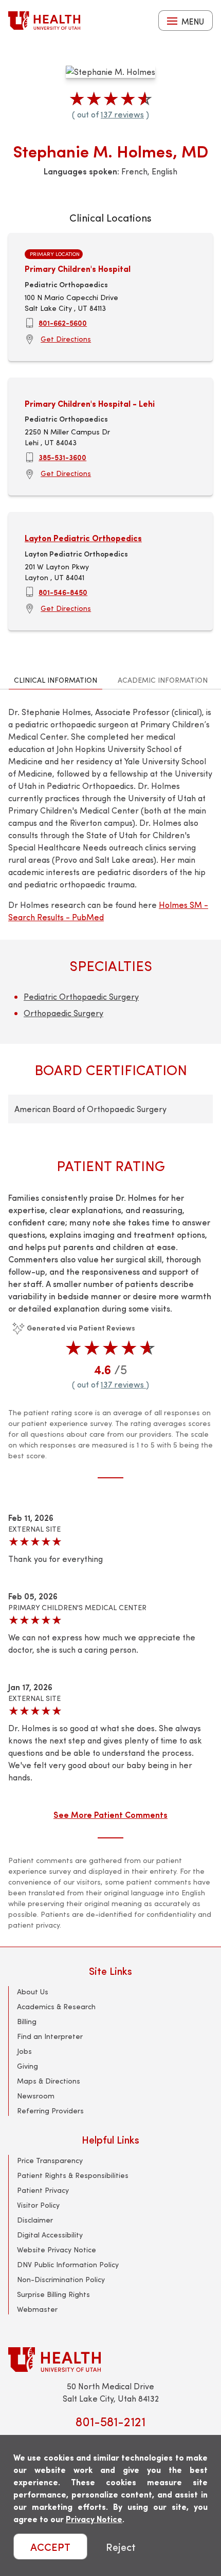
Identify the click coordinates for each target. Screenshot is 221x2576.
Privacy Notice (94, 2519)
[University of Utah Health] (44, 21)
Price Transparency (50, 2160)
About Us (33, 1992)
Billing (27, 2021)
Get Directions (66, 339)
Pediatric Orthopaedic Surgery (81, 996)
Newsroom (36, 2096)
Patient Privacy (43, 2190)
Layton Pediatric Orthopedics (83, 538)
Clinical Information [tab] (56, 680)
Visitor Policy (38, 2205)
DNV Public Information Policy (68, 2264)
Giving (27, 2066)
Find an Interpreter (50, 2036)
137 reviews (122, 114)
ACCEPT (50, 2547)
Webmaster (37, 2309)
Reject (121, 2547)
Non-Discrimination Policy (61, 2279)
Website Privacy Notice (57, 2250)
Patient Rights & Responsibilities (73, 2175)
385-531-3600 (62, 457)
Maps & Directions (49, 2081)
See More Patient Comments (110, 1814)
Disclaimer (35, 2220)
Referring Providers (50, 2111)
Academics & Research (56, 2006)
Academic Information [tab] (163, 680)
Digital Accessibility (50, 2235)
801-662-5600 (63, 323)
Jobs (24, 2051)
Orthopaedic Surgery (63, 1013)
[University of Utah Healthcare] (110, 2359)
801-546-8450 (63, 592)
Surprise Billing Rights (53, 2294)
